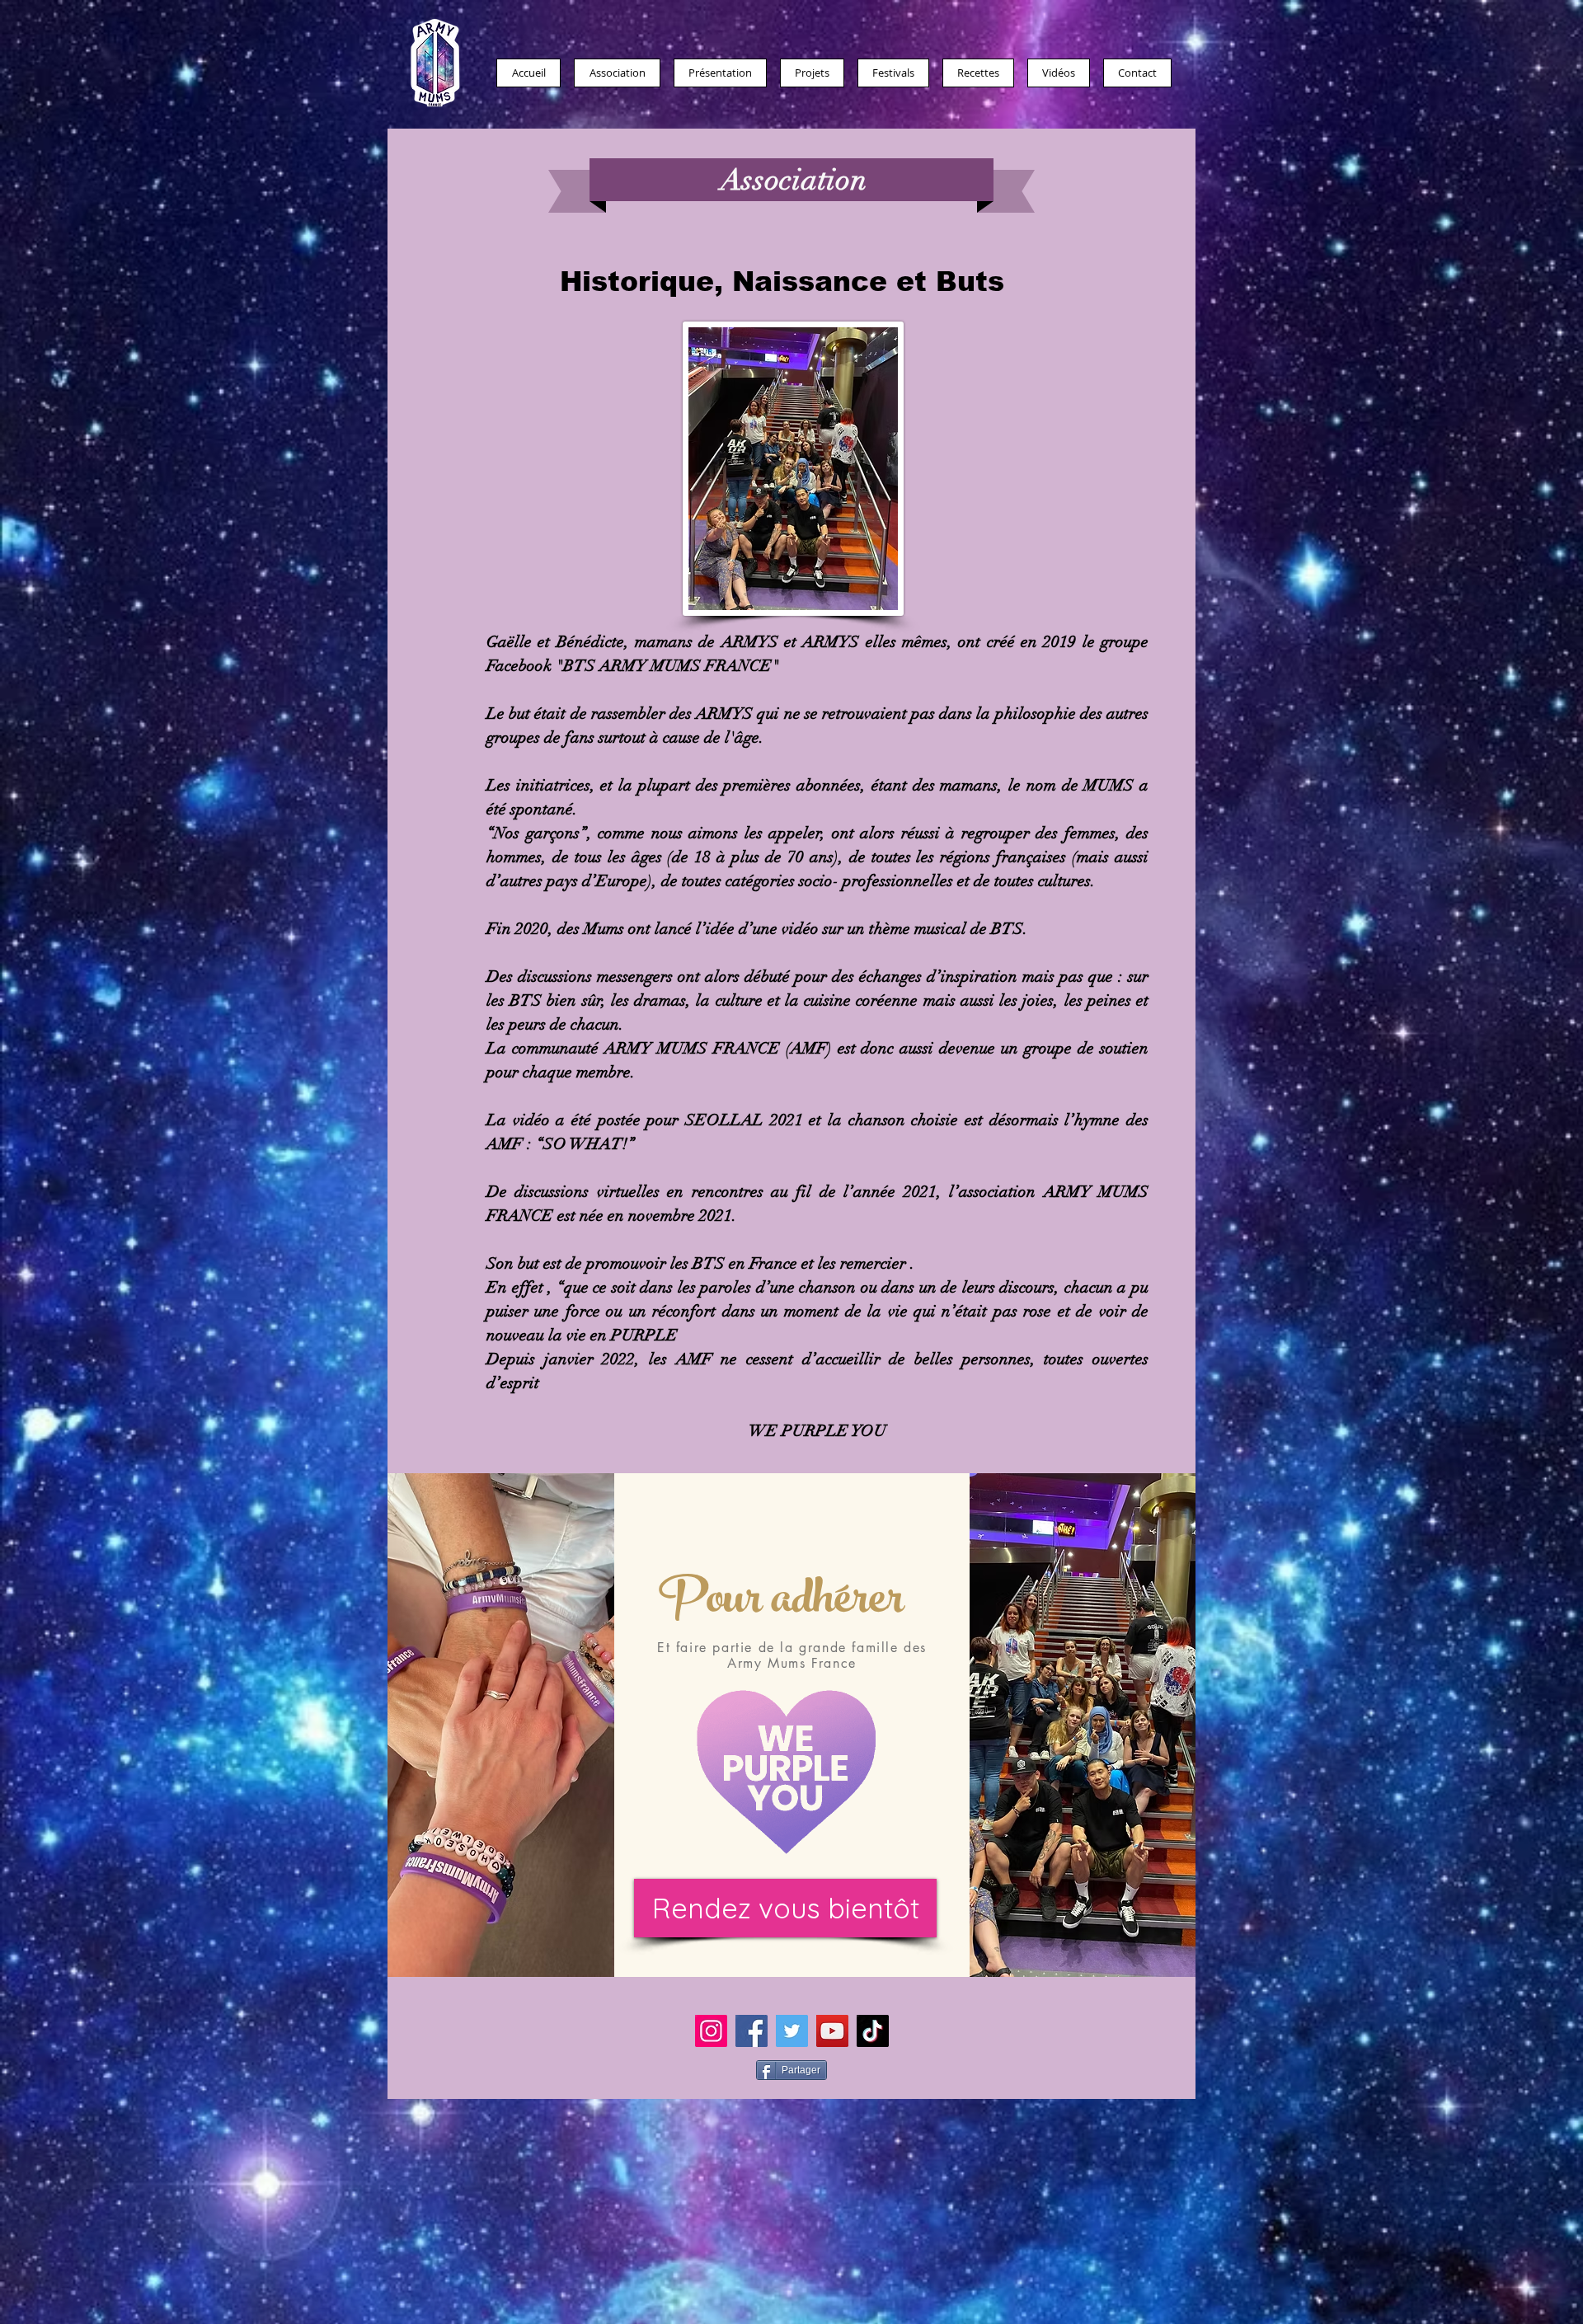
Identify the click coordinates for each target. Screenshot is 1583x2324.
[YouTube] (832, 2031)
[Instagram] (711, 2031)
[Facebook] (752, 2031)
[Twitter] (792, 2031)
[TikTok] (873, 2031)
